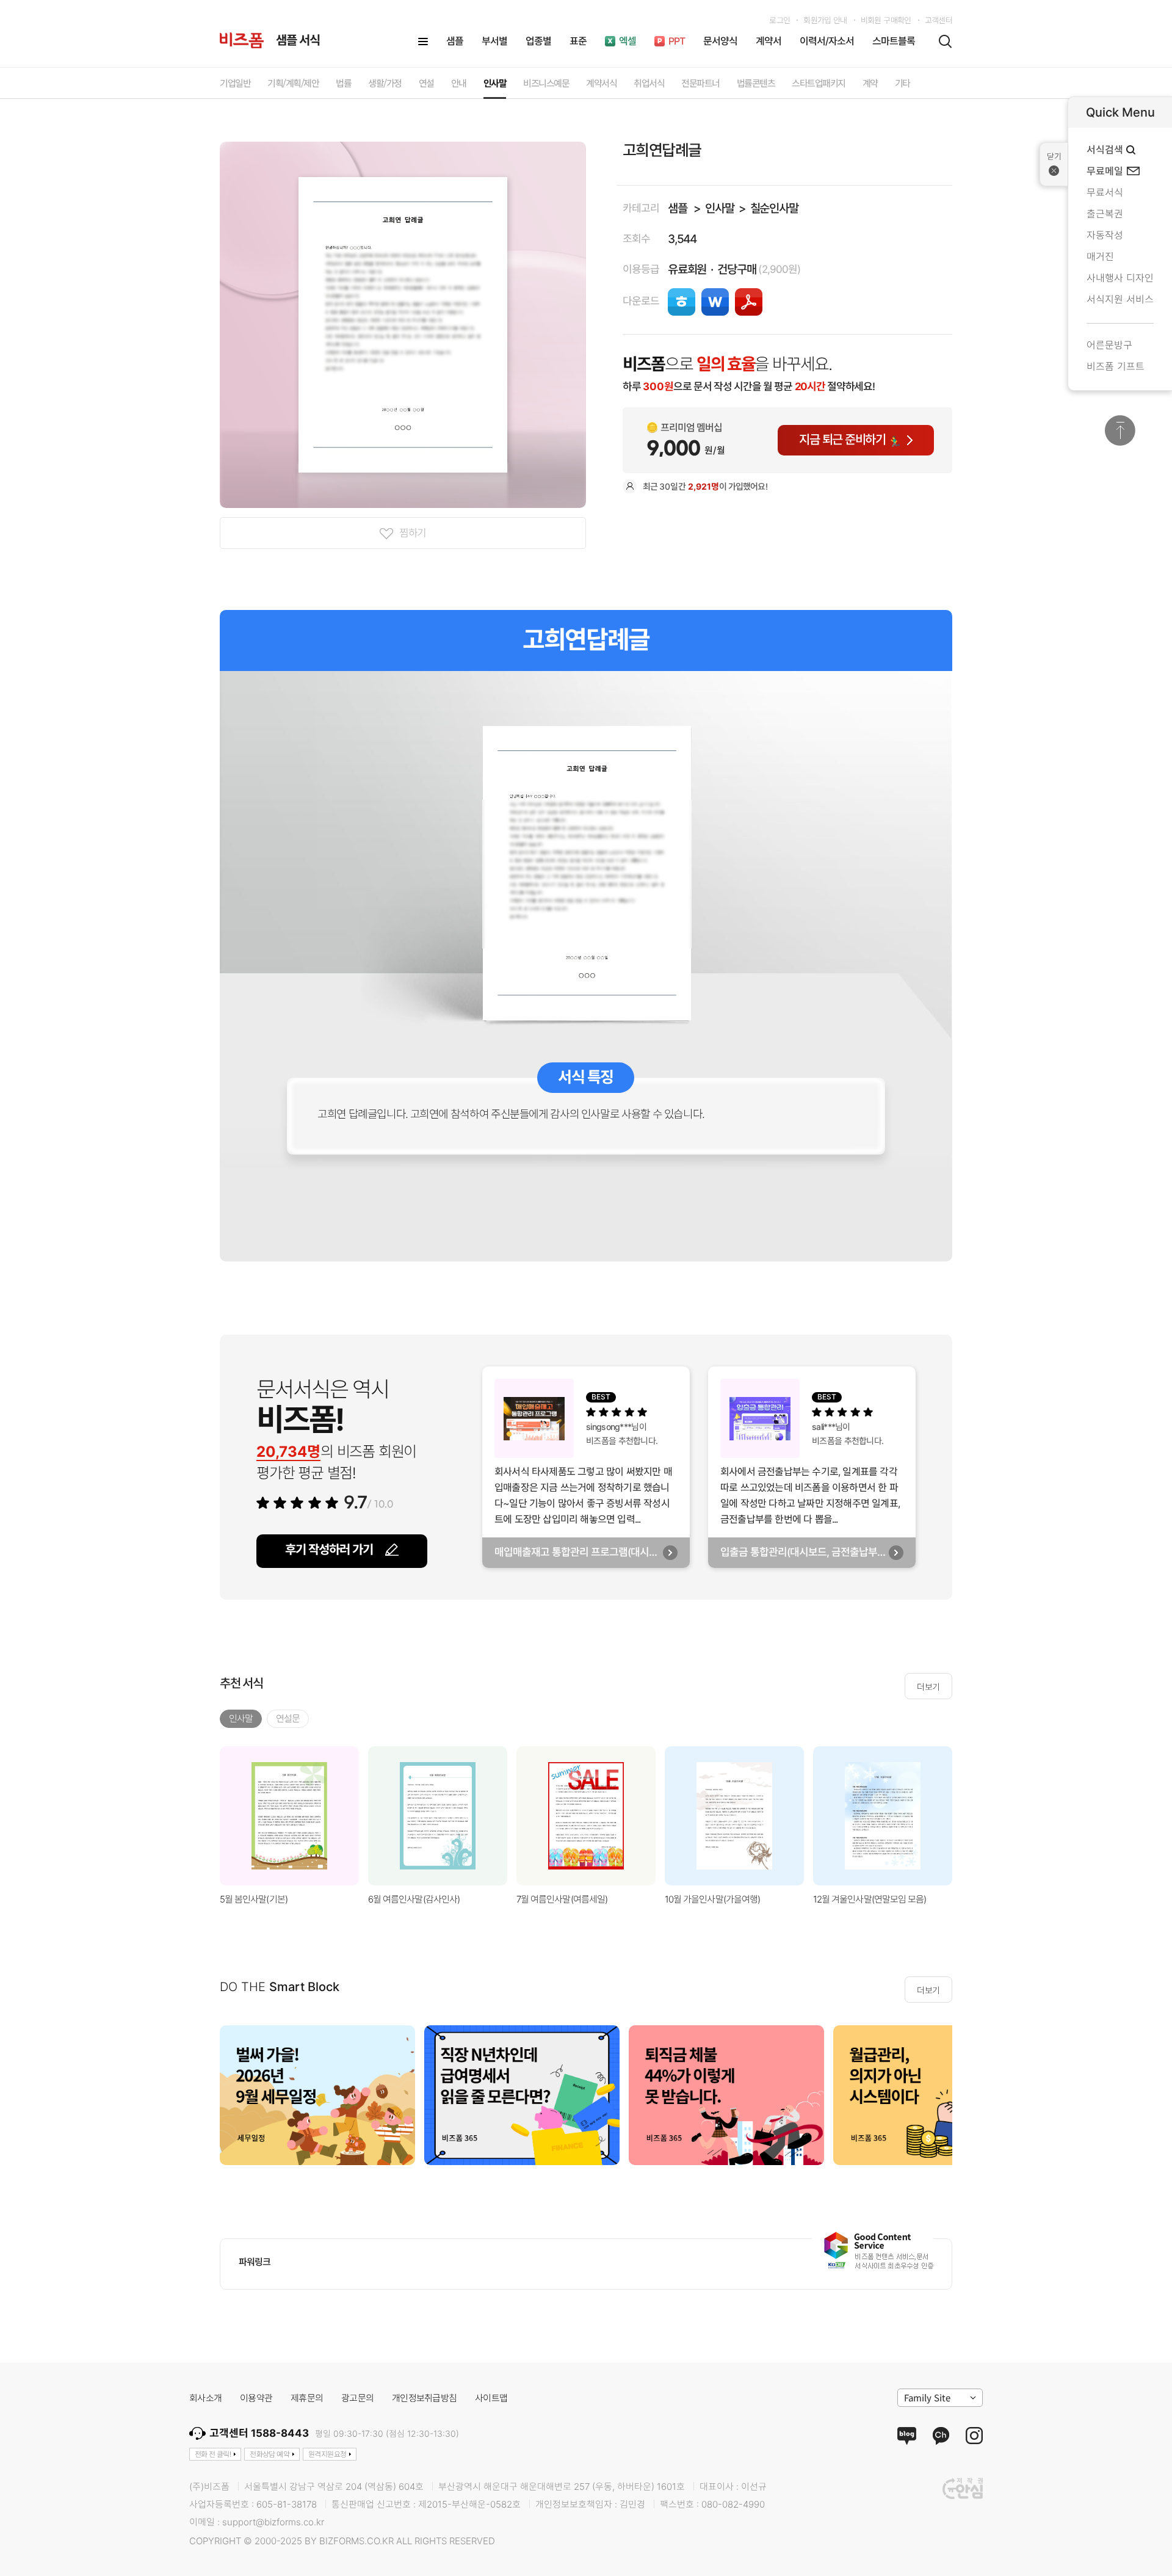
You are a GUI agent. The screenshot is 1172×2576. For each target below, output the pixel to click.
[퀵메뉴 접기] (1054, 164)
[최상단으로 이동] (1120, 430)
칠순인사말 (774, 209)
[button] (968, 1816)
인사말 (719, 209)
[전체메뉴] (423, 42)
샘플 (678, 209)
